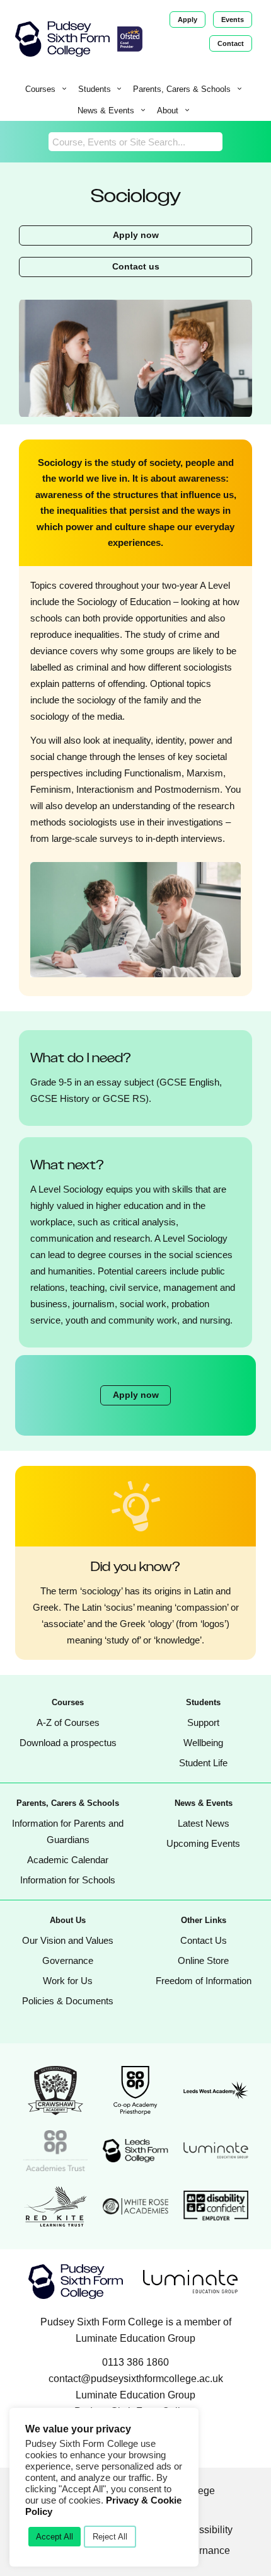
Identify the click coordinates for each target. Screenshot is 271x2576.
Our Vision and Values (68, 1940)
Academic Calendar (68, 1860)
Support (203, 1722)
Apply (187, 20)
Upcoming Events (203, 1843)
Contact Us (204, 1940)
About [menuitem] (168, 111)
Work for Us (68, 1981)
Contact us (136, 267)
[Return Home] (62, 39)
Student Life (203, 1763)
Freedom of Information (204, 1981)
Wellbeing (203, 1743)
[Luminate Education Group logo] (190, 2282)
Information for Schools (68, 1880)
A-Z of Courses (68, 1722)
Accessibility (205, 2530)
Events (233, 20)
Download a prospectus (68, 1743)
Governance (68, 1960)
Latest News (204, 1823)
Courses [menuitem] (40, 89)
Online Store (203, 1960)
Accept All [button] (55, 2537)
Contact (231, 43)
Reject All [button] (110, 2537)
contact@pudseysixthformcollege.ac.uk (136, 2379)
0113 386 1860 (135, 2362)
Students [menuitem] (95, 89)
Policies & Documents (68, 2001)
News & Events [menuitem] (106, 111)
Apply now (136, 235)
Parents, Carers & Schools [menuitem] (182, 89)
